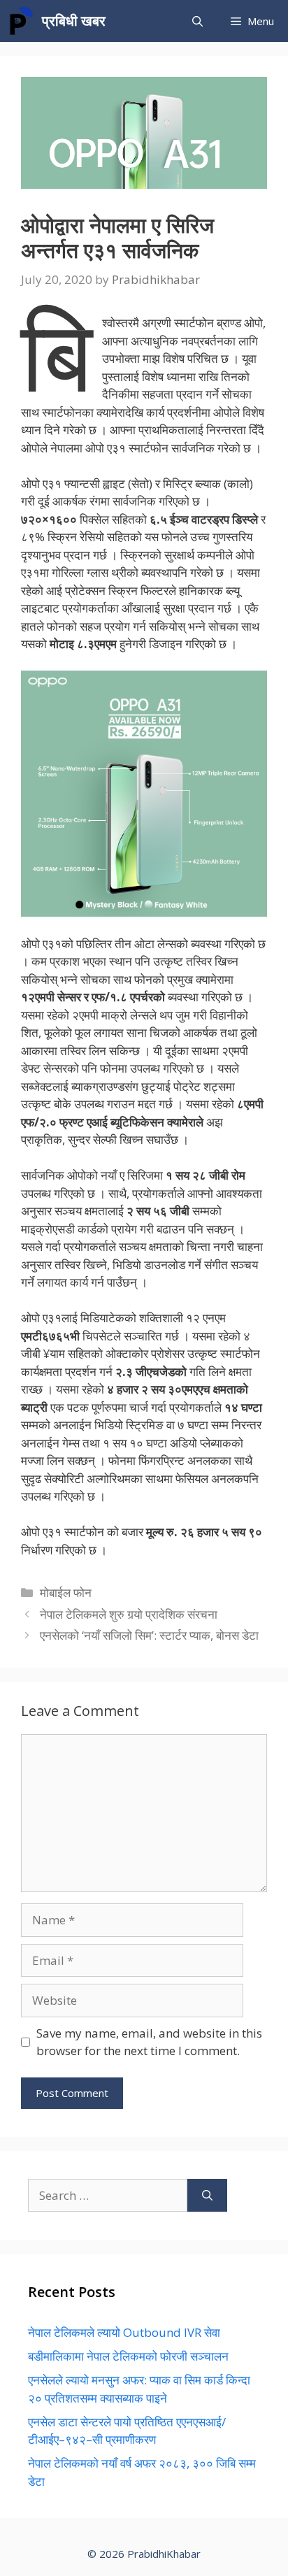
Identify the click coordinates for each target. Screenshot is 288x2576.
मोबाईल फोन (66, 1593)
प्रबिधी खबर (74, 21)
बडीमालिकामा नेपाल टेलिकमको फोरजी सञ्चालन (128, 2356)
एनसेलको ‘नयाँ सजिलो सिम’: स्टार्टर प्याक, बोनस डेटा (149, 1635)
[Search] (207, 2196)
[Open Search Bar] (197, 21)
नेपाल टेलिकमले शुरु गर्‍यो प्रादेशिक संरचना (129, 1614)
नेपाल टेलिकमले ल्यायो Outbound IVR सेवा (124, 2332)
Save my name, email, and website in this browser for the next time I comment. (149, 2042)
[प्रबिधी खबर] (21, 21)
